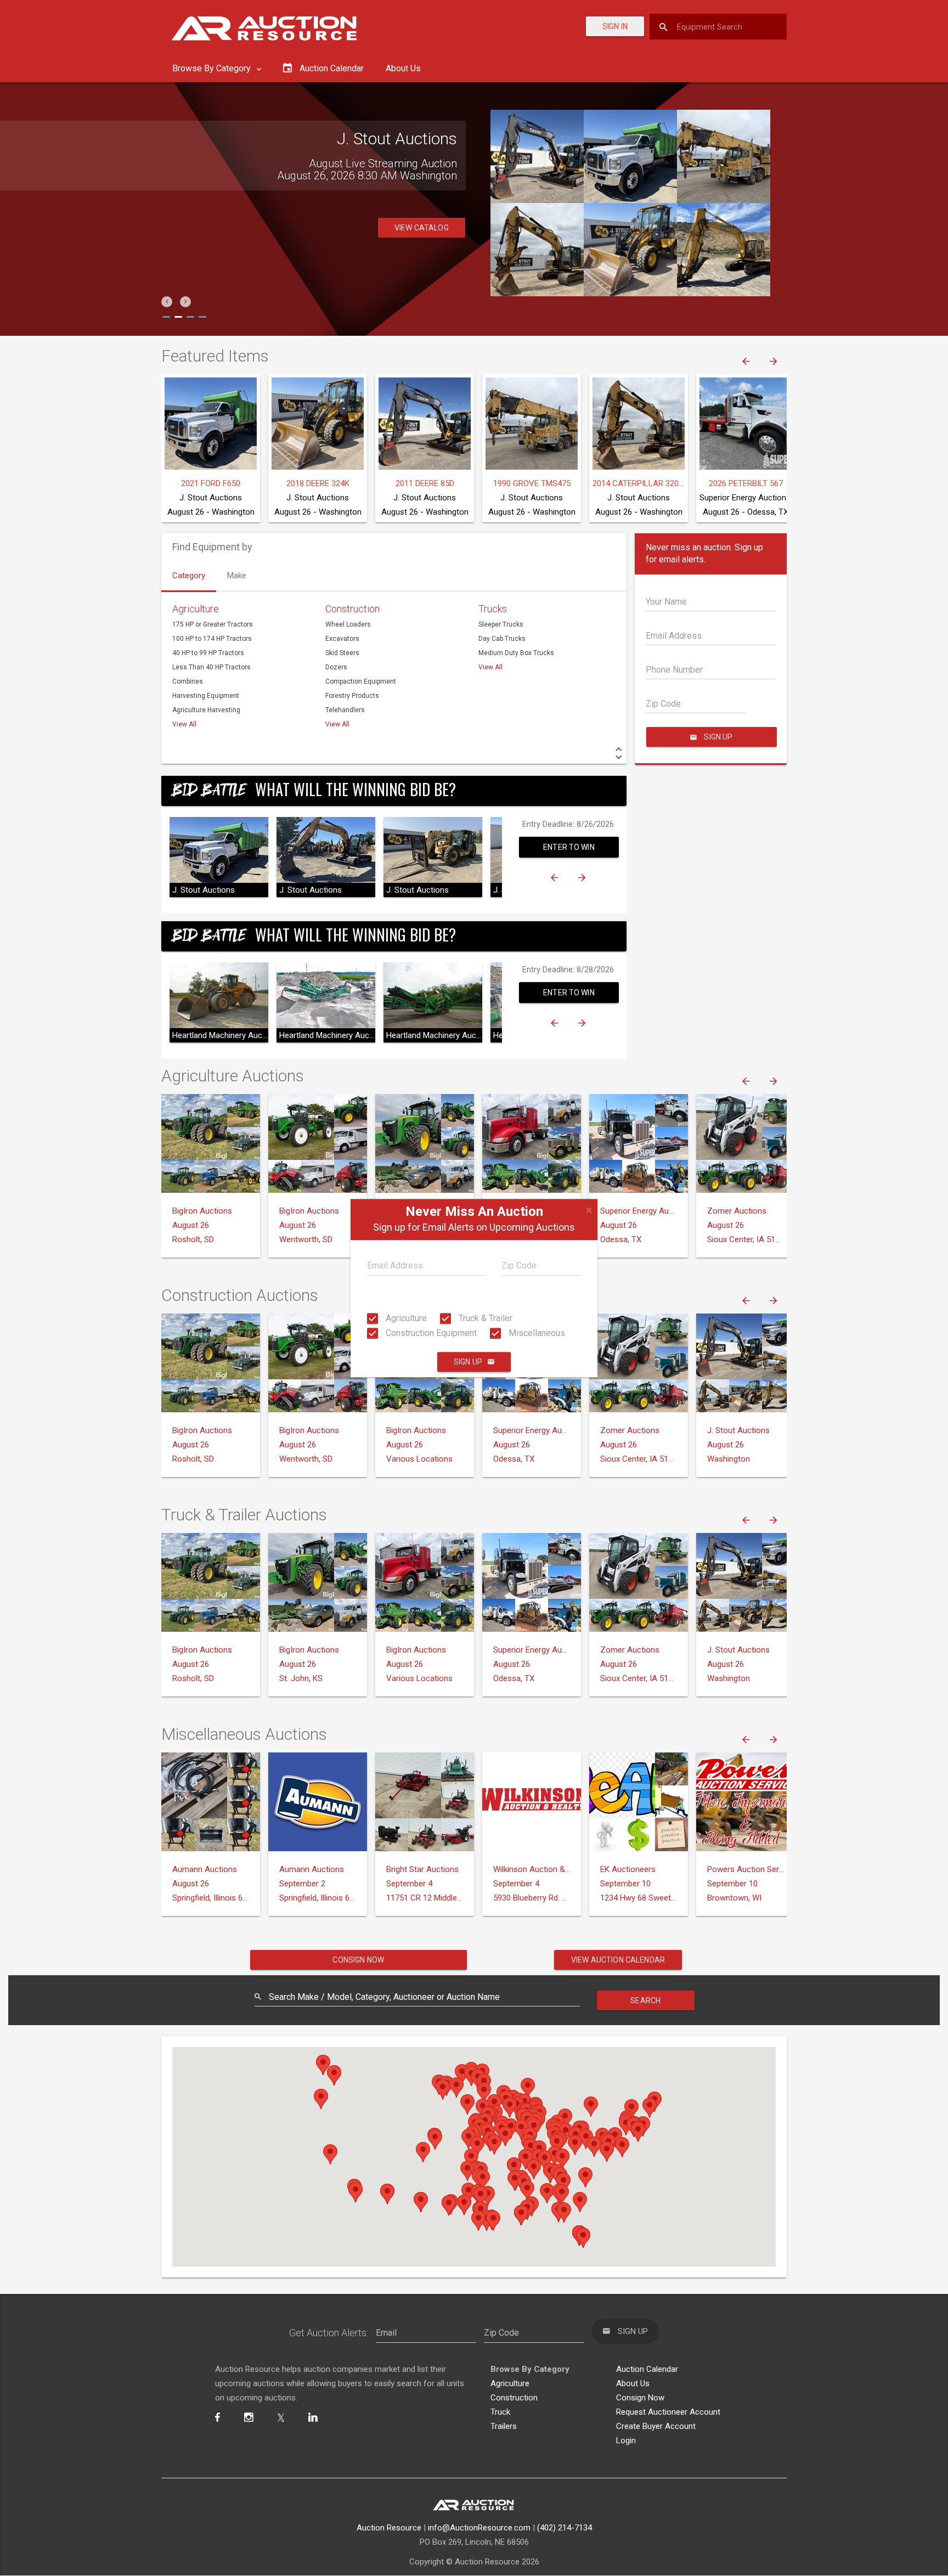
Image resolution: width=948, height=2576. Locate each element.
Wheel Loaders (348, 624)
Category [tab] (189, 576)
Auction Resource (389, 2528)
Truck (500, 2412)
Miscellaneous (536, 1333)
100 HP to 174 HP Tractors (212, 639)
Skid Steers (342, 653)
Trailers (504, 2426)
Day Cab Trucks (502, 639)
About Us (403, 68)
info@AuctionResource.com (479, 2528)
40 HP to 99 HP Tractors (208, 653)
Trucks (493, 609)
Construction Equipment (430, 1333)
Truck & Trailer (484, 1318)
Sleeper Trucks (501, 624)
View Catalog (422, 240)
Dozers (336, 667)
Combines (188, 681)
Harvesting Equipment (206, 696)
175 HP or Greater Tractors (213, 624)
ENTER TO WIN (569, 847)
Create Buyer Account (656, 2426)
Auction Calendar (647, 2369)
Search (645, 2000)
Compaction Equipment (361, 681)
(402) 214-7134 (565, 2528)
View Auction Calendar (618, 1960)
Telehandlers (345, 710)
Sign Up (468, 1362)
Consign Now (358, 1960)
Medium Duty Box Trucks (516, 653)
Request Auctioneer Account (668, 2412)
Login (626, 2440)
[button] (167, 302)
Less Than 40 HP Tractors (211, 667)
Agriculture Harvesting (206, 710)
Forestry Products (352, 696)
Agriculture (405, 1318)
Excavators (342, 639)
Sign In (615, 26)
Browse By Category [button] (213, 68)
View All (184, 724)
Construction (352, 609)
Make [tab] (237, 576)
